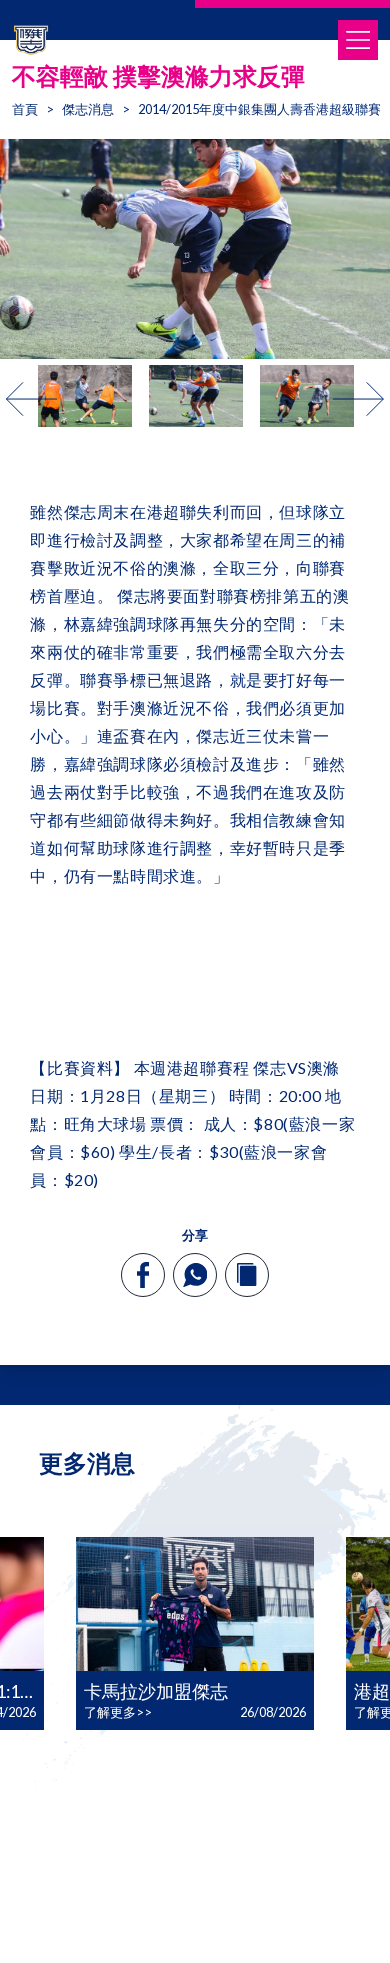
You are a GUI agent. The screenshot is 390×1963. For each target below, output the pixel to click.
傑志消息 (88, 109)
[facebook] (143, 1275)
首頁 (25, 109)
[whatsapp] (195, 1275)
